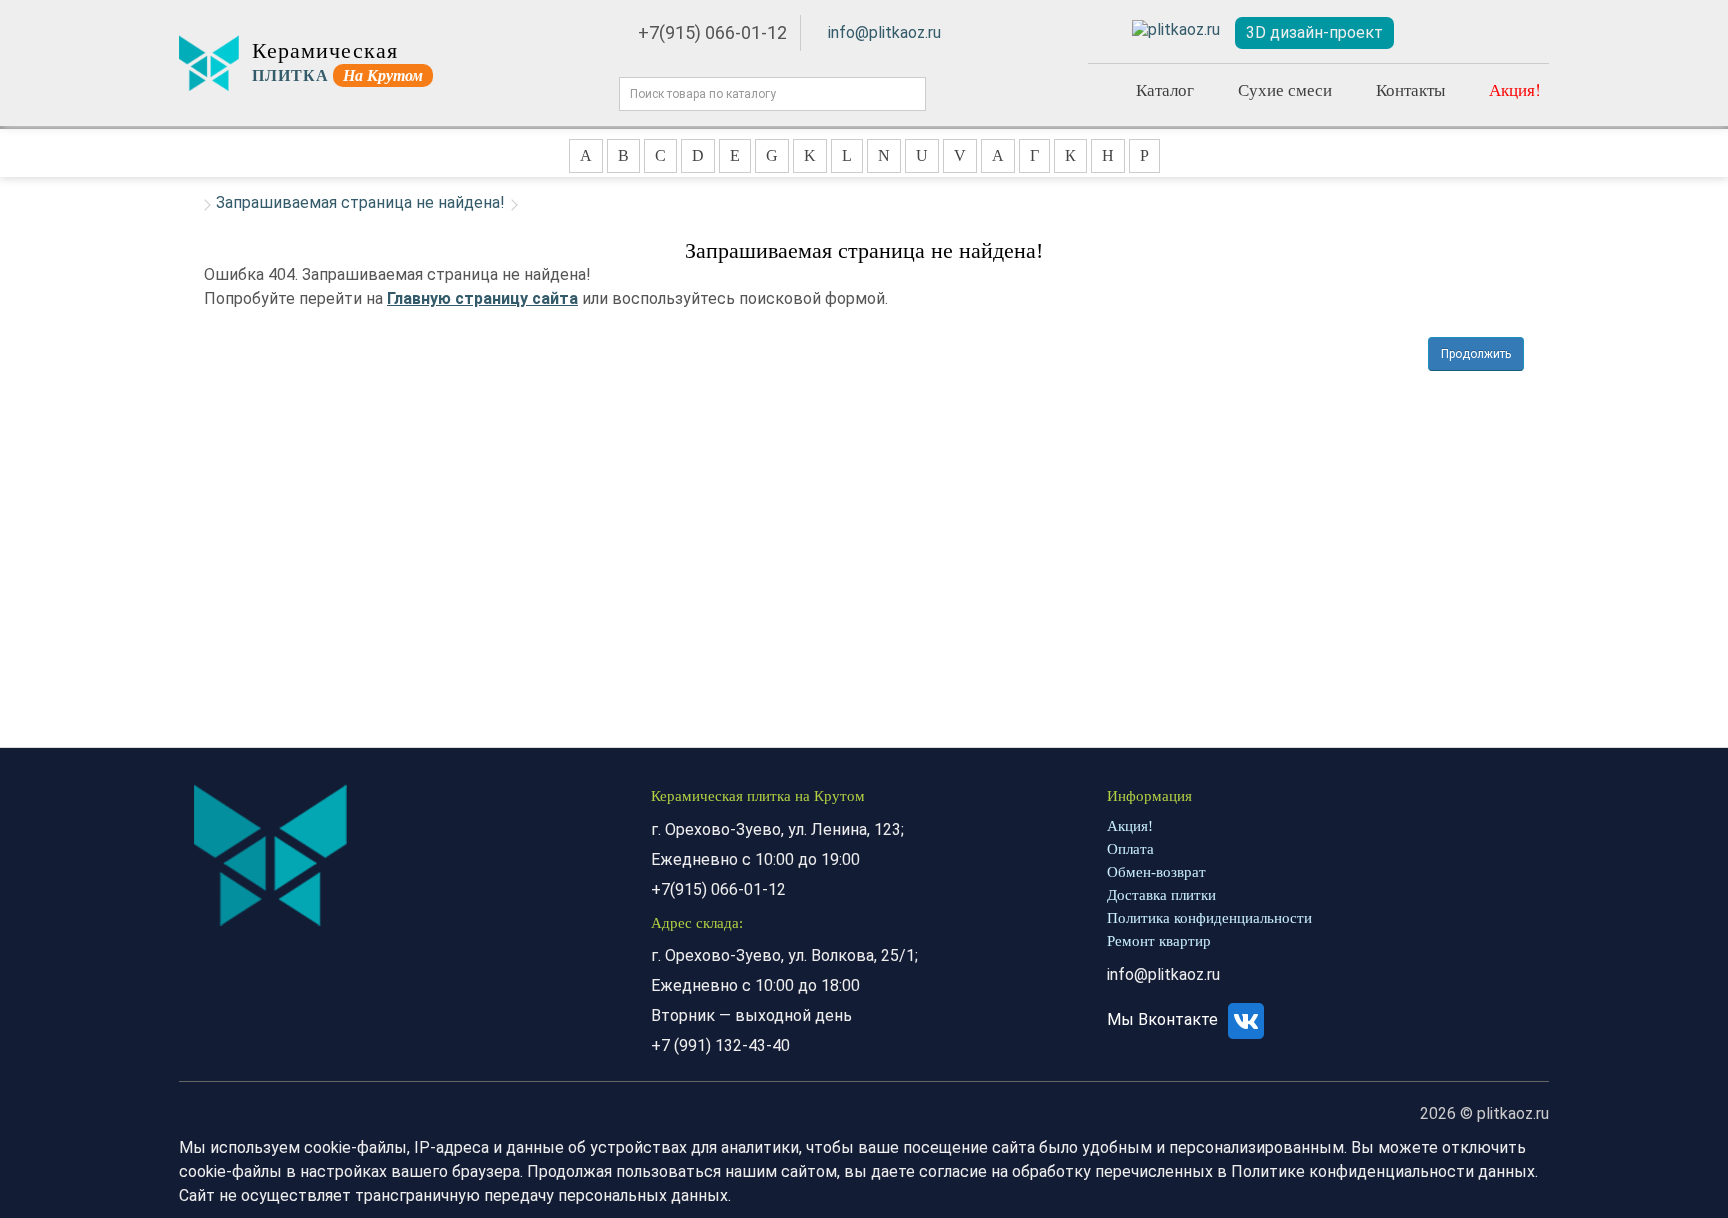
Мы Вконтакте (1164, 1019)
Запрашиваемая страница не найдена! (360, 202)
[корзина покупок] (1524, 33)
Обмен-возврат (1156, 872)
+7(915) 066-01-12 (712, 32)
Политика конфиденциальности (1209, 918)
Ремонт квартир (1159, 941)
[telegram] (1176, 30)
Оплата (1130, 849)
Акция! (1515, 89)
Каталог (1165, 89)
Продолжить (1476, 354)
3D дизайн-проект (1314, 32)
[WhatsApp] (1103, 30)
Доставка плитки (1161, 895)
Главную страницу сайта (482, 298)
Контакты (1410, 89)
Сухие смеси (1285, 89)
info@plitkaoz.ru (884, 32)
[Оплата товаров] (1477, 33)
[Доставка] (1431, 33)
